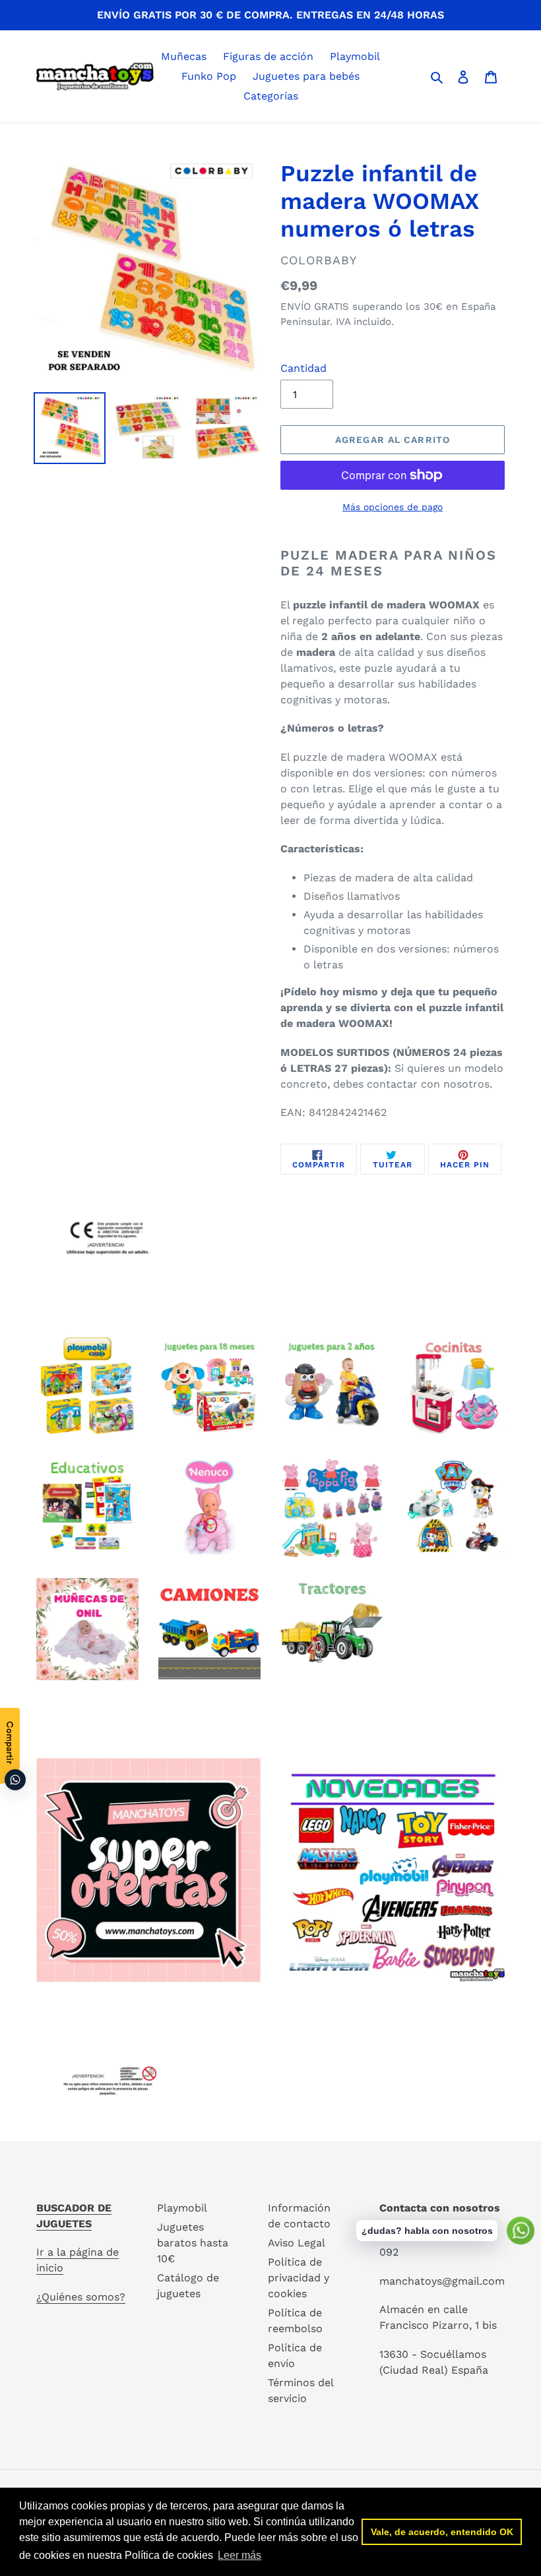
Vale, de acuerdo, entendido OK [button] (442, 2532)
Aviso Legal (297, 2243)
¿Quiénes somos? (81, 2297)
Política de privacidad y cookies (299, 2278)
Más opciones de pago (393, 507)
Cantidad (303, 368)
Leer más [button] (239, 2555)
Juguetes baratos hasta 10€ (193, 2243)
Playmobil (182, 2208)
